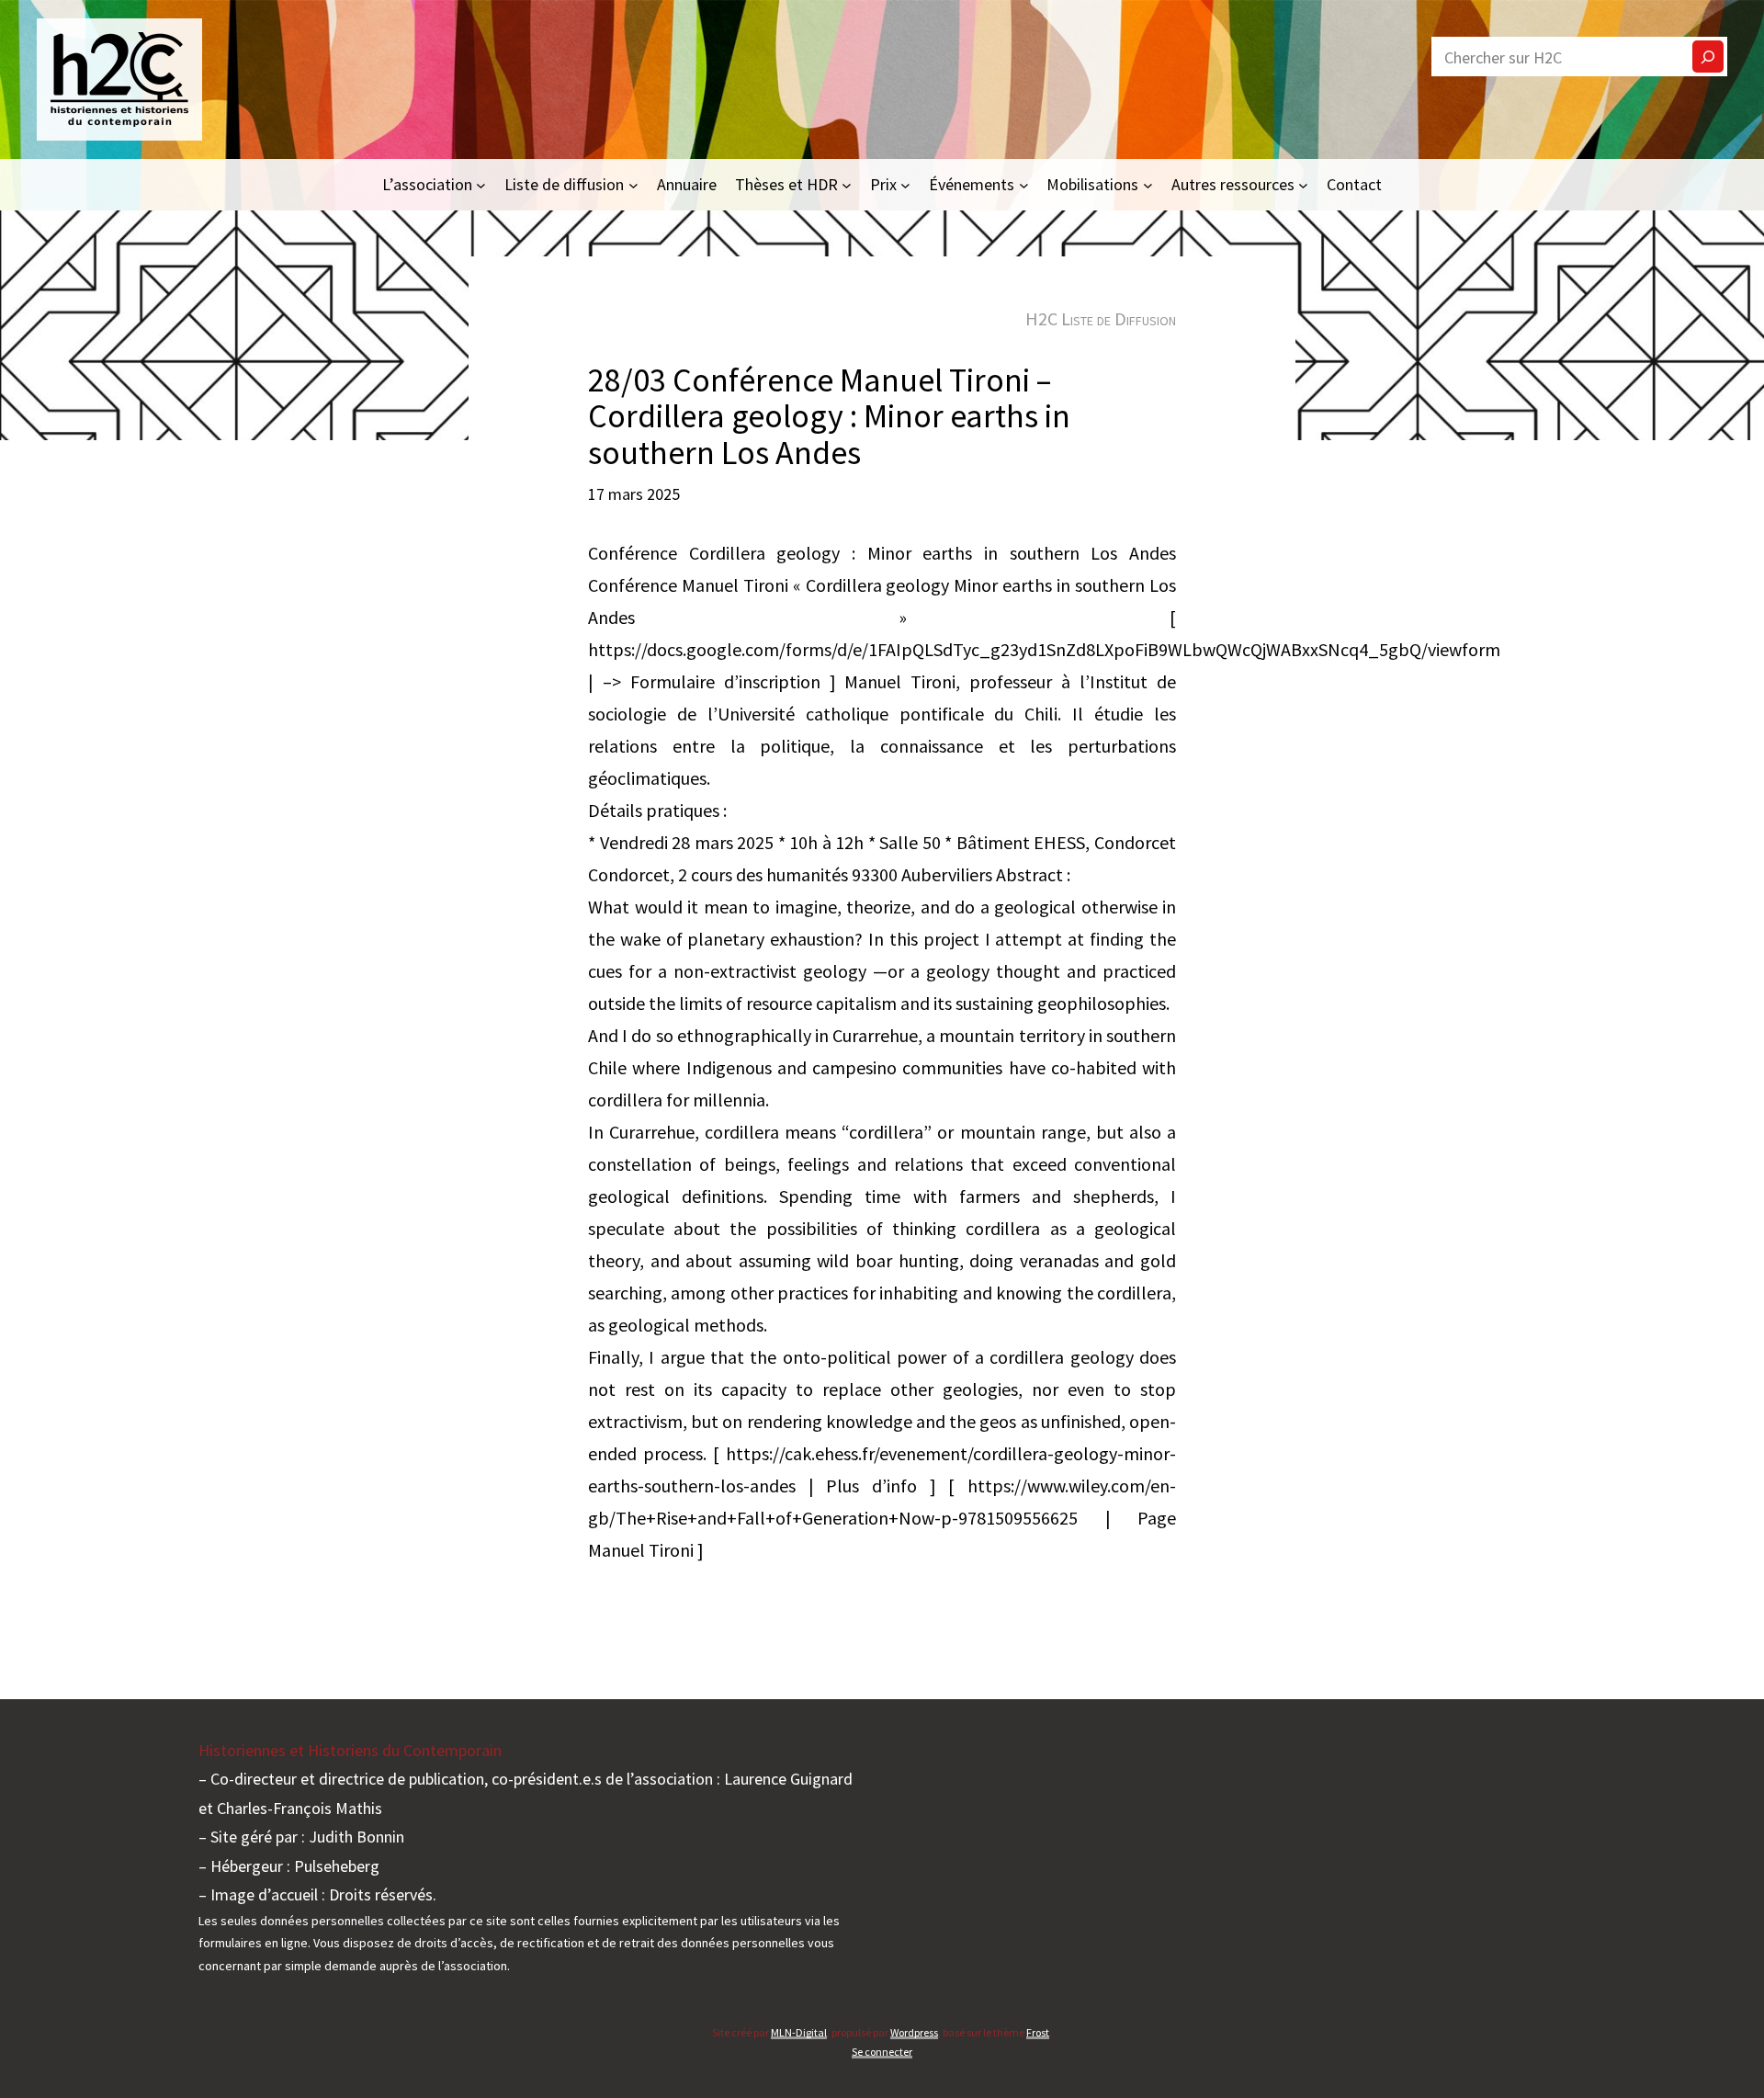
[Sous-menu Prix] (905, 184)
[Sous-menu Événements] (1024, 184)
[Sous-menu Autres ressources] (1303, 184)
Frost (1038, 2032)
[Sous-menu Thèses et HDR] (847, 184)
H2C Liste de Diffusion (1101, 318)
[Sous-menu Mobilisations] (1148, 184)
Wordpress (914, 2032)
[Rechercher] (1708, 57)
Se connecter (882, 2052)
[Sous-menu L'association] (481, 184)
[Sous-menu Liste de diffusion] (633, 184)
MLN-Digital (799, 2032)
